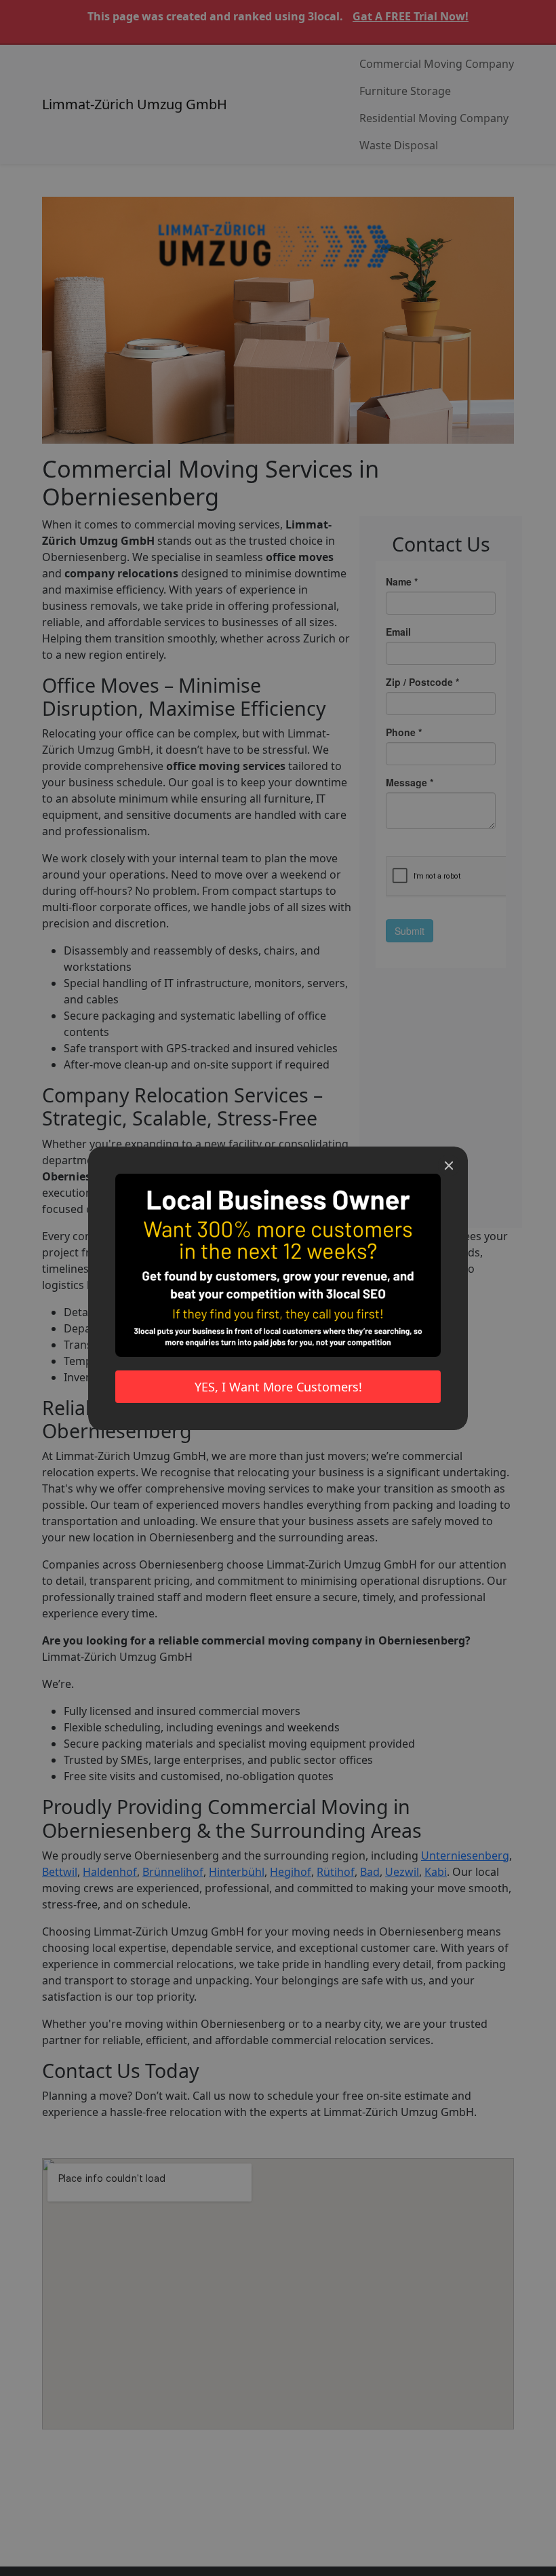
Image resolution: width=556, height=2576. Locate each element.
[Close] (449, 1166)
